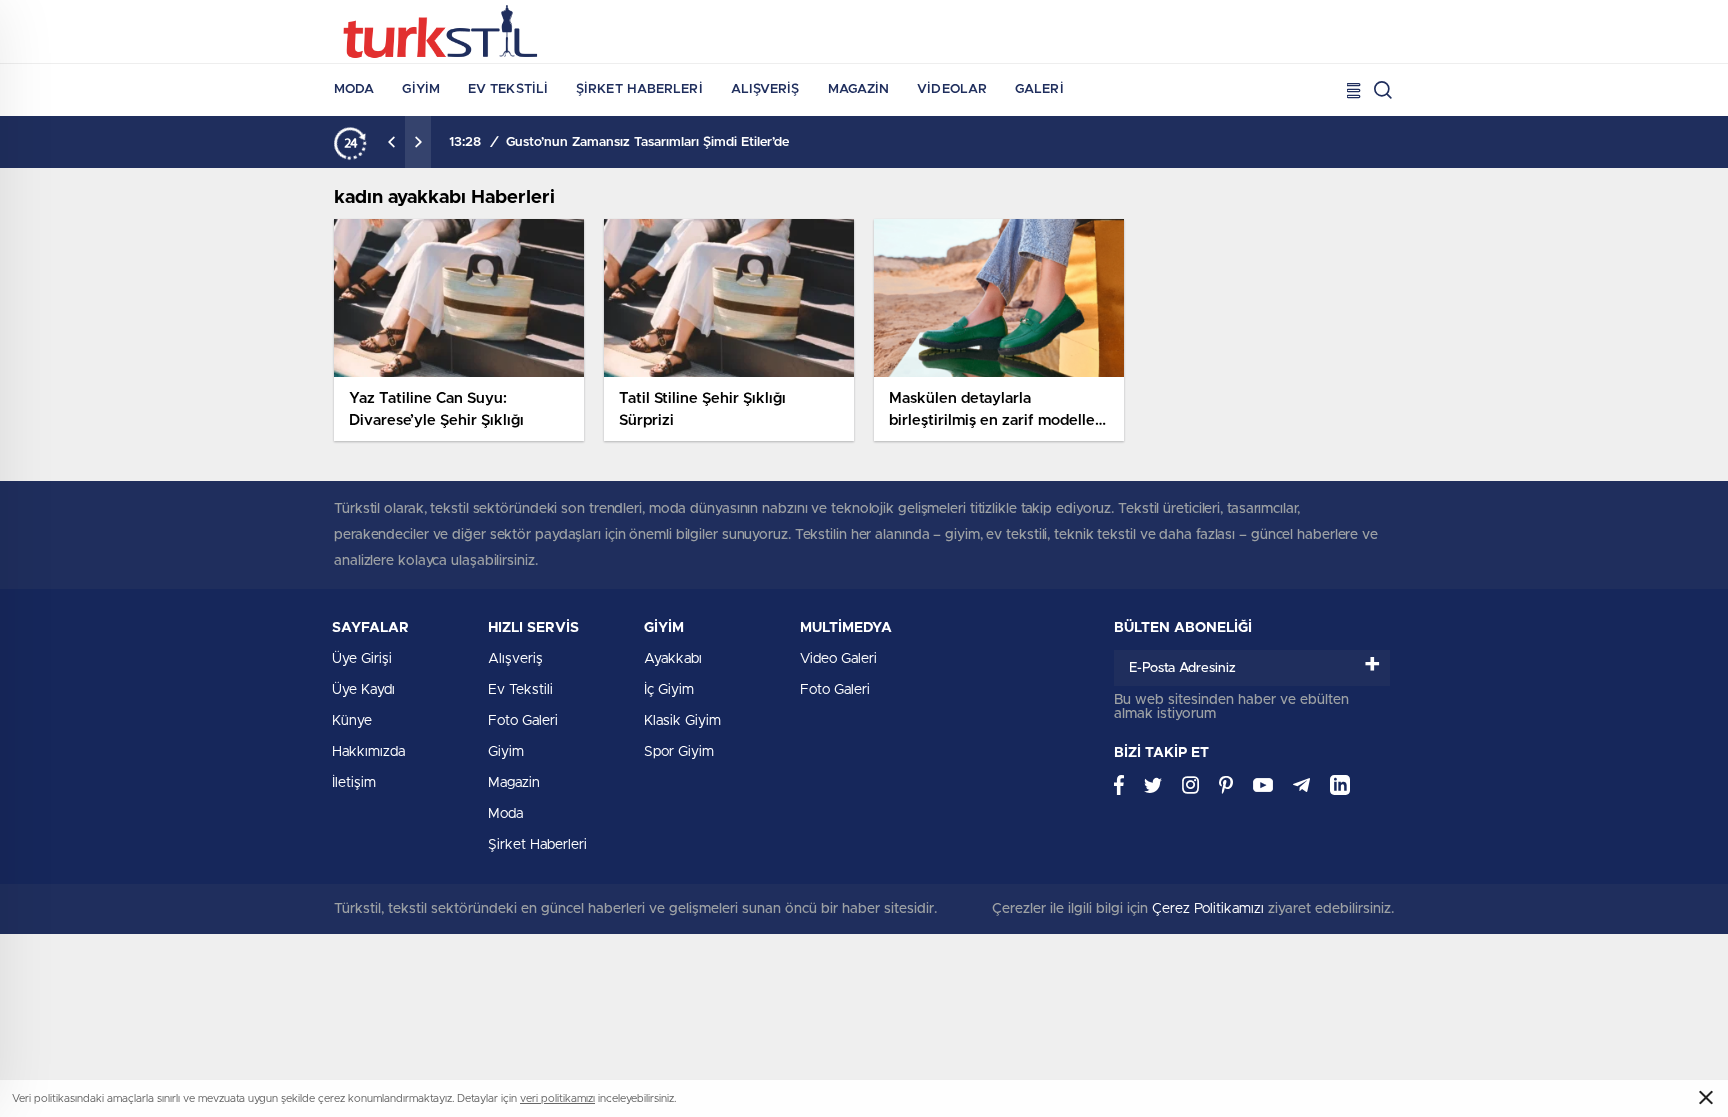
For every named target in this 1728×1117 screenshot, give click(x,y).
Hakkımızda (368, 752)
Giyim (421, 89)
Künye (352, 721)
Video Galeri (838, 659)
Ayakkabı (673, 659)
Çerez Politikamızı (1208, 909)
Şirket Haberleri (639, 89)
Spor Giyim (679, 752)
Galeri (1039, 89)
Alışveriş (765, 89)
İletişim (354, 783)
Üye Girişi (362, 659)
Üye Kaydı (363, 690)
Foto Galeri (523, 721)
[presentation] (392, 142)
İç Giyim (669, 690)
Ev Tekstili (508, 89)
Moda (354, 89)
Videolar (952, 89)
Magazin (859, 89)
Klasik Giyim (682, 721)
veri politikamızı (557, 1098)
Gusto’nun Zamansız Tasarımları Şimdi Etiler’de (647, 142)
